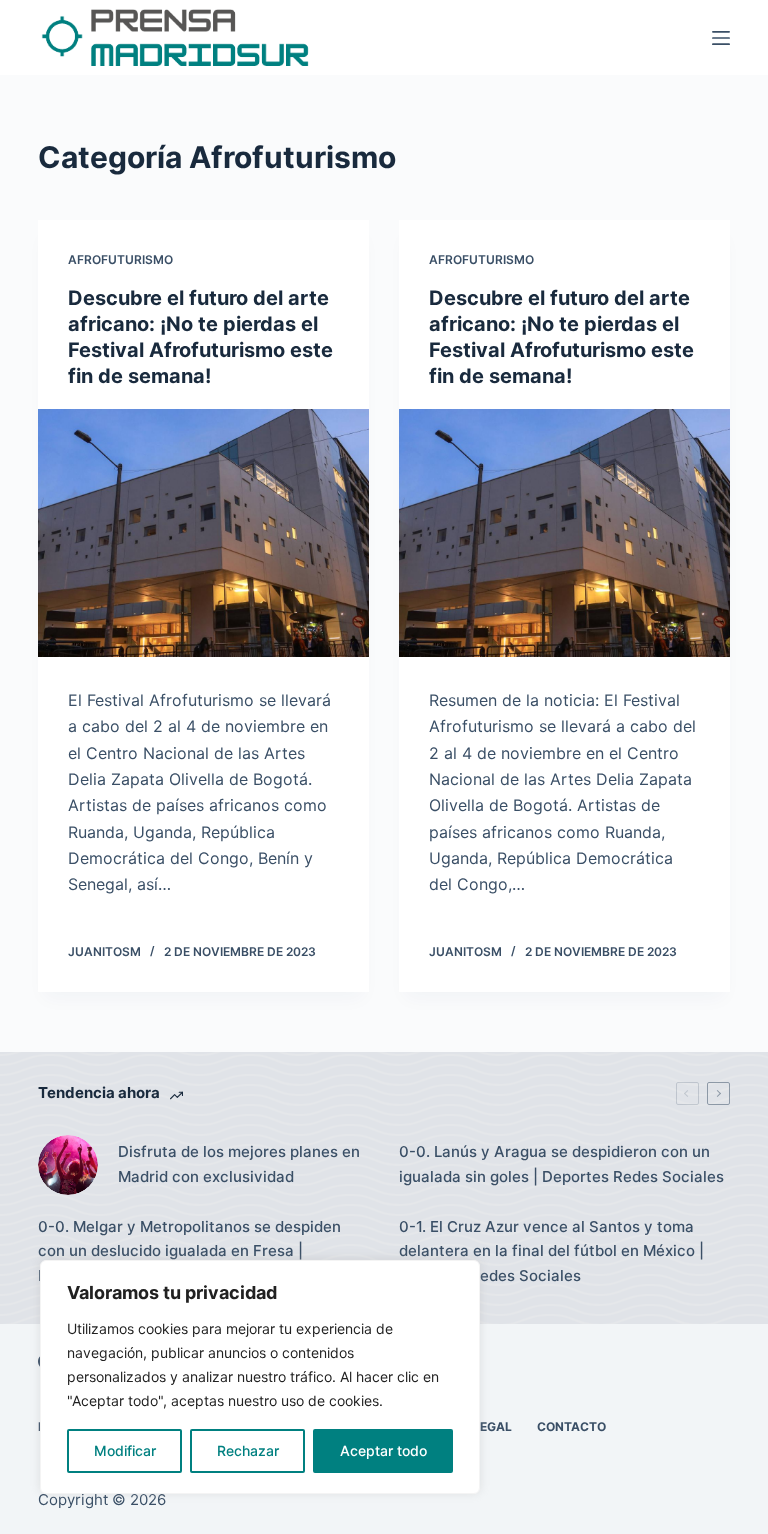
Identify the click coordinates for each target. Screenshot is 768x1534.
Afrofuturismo (120, 259)
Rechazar (248, 1450)
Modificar (125, 1450)
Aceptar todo (383, 1450)
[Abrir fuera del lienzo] (721, 38)
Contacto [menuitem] (571, 1426)
